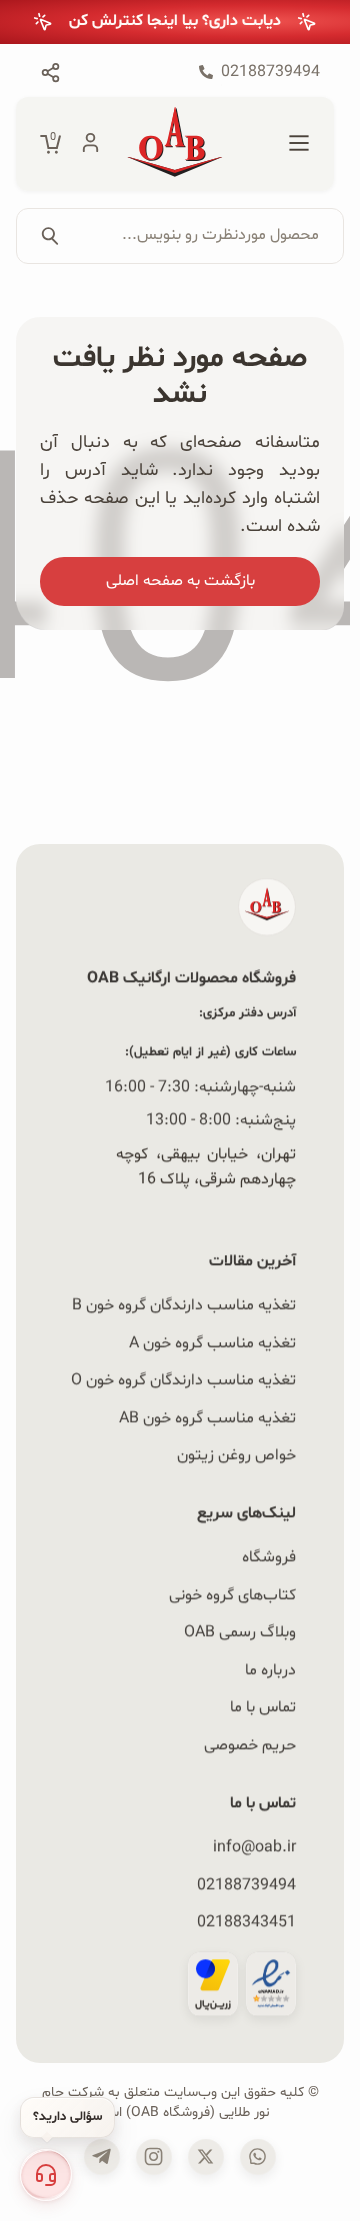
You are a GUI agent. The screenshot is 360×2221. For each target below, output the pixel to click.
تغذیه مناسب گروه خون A (212, 1342)
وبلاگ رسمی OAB (240, 1632)
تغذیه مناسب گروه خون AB (207, 1417)
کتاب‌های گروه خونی (232, 1594)
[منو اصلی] (299, 144)
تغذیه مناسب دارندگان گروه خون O (183, 1380)
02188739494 (246, 1884)
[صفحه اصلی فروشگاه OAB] (175, 144)
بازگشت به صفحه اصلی (180, 581)
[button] (46, 2175)
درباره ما (270, 1669)
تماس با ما (263, 1707)
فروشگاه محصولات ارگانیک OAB (191, 978)
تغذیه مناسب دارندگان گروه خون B (184, 1305)
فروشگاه (269, 1557)
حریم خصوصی (250, 1745)
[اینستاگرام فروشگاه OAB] (154, 2156)
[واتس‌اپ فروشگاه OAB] (258, 2156)
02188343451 (246, 1921)
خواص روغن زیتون (236, 1455)
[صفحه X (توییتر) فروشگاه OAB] (206, 2156)
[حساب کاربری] (90, 144)
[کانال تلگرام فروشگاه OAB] (102, 2156)
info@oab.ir (254, 1846)
